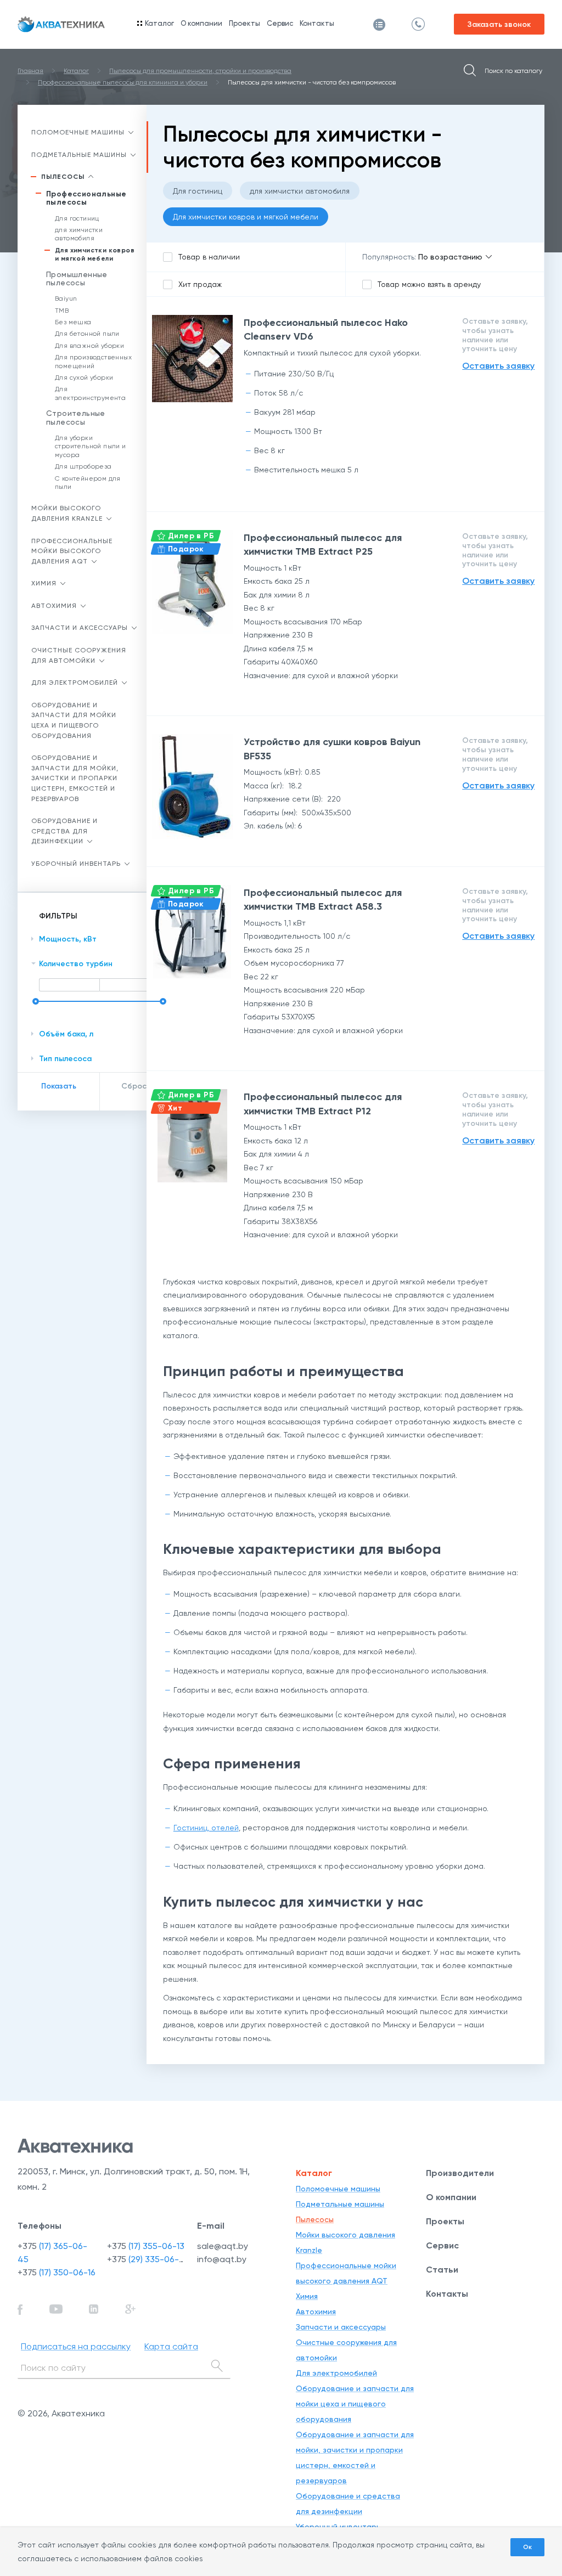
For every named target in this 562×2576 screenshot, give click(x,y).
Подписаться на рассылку (76, 2346)
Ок (527, 2547)
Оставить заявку (498, 366)
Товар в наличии (209, 257)
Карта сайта (171, 2346)
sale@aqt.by (223, 2246)
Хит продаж (200, 284)
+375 (57, 2272)
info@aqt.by (222, 2259)
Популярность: (389, 257)
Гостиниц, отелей (206, 1828)
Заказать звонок (499, 24)
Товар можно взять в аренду (429, 284)
